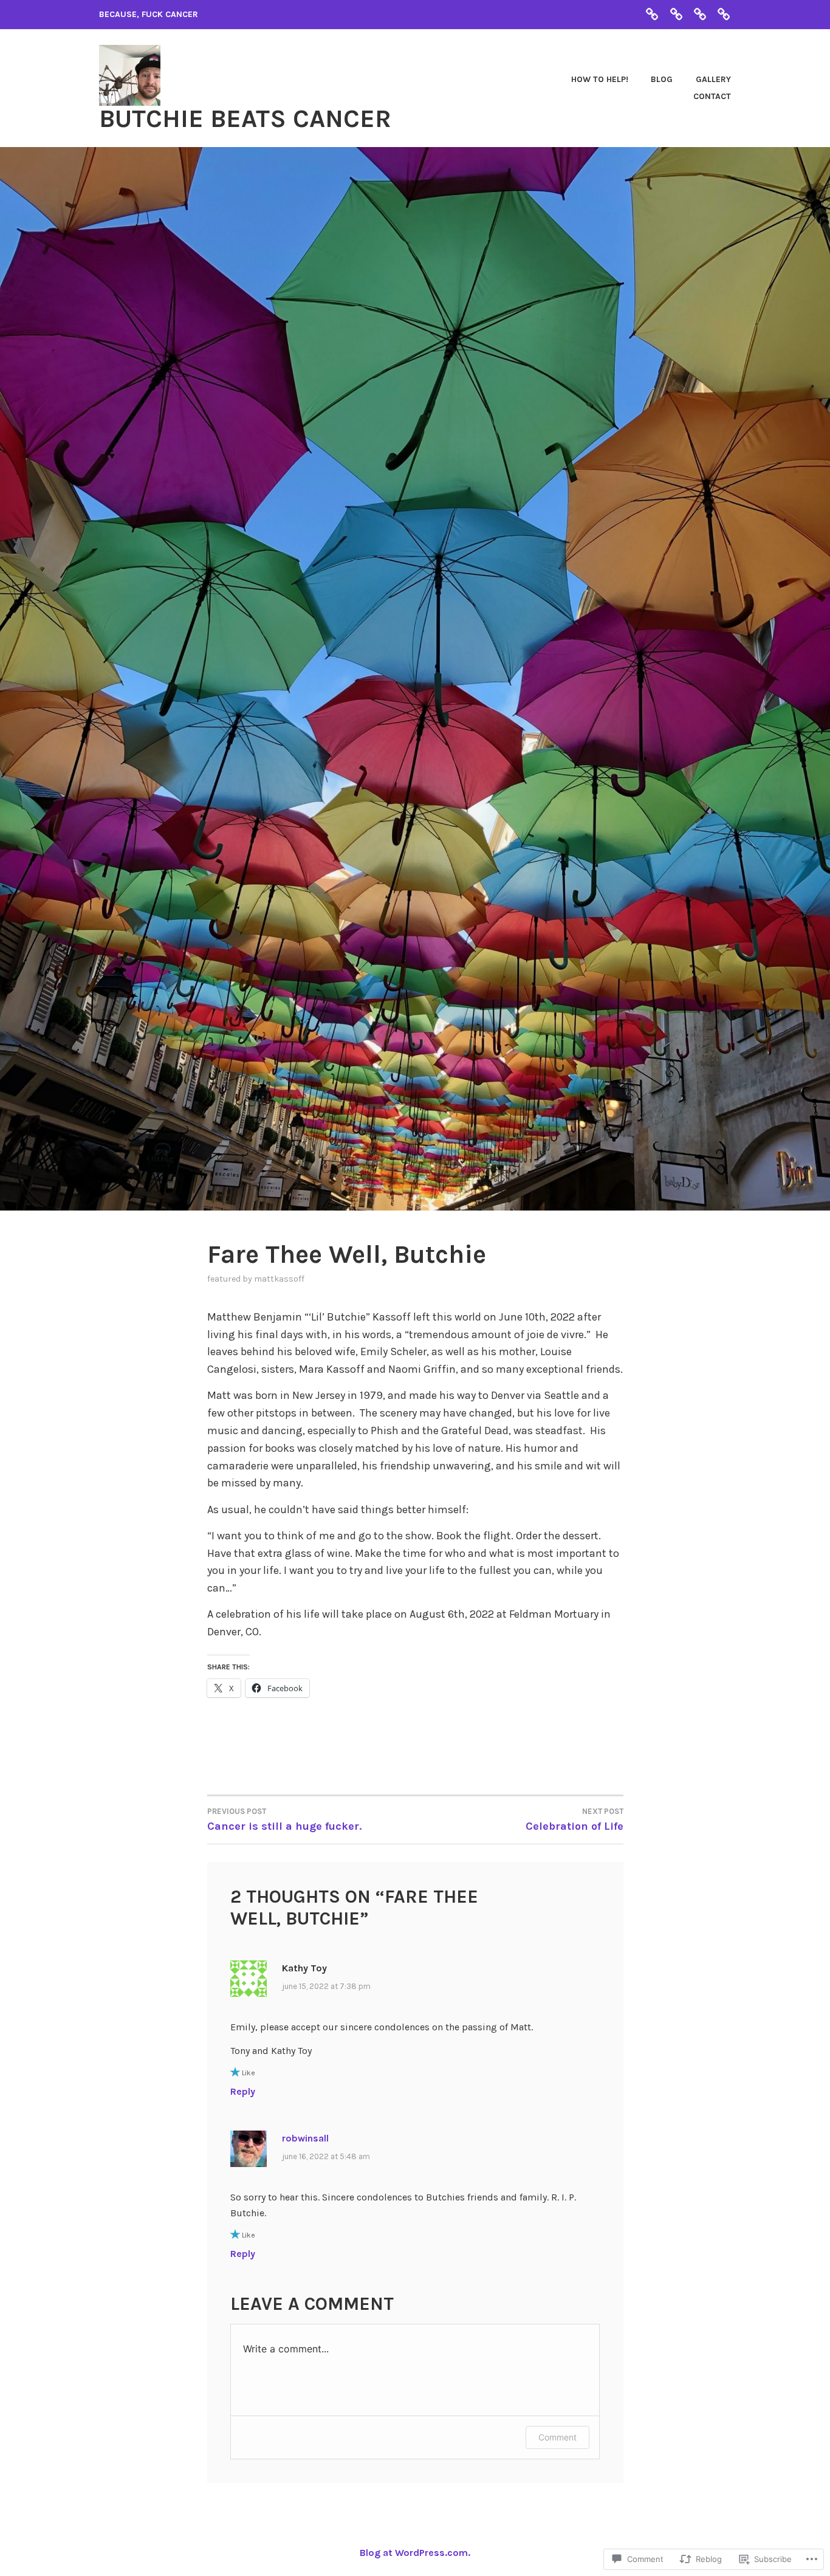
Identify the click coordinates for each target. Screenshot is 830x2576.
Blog (662, 79)
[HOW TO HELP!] (652, 14)
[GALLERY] (700, 14)
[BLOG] (676, 14)
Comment (557, 2437)
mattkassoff (279, 1279)
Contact (712, 96)
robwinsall (305, 2138)
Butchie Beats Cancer (245, 118)
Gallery (713, 79)
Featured (224, 1279)
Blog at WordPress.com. (415, 2553)
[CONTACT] (724, 14)
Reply (243, 2091)
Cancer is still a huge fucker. (284, 1820)
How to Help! (600, 79)
